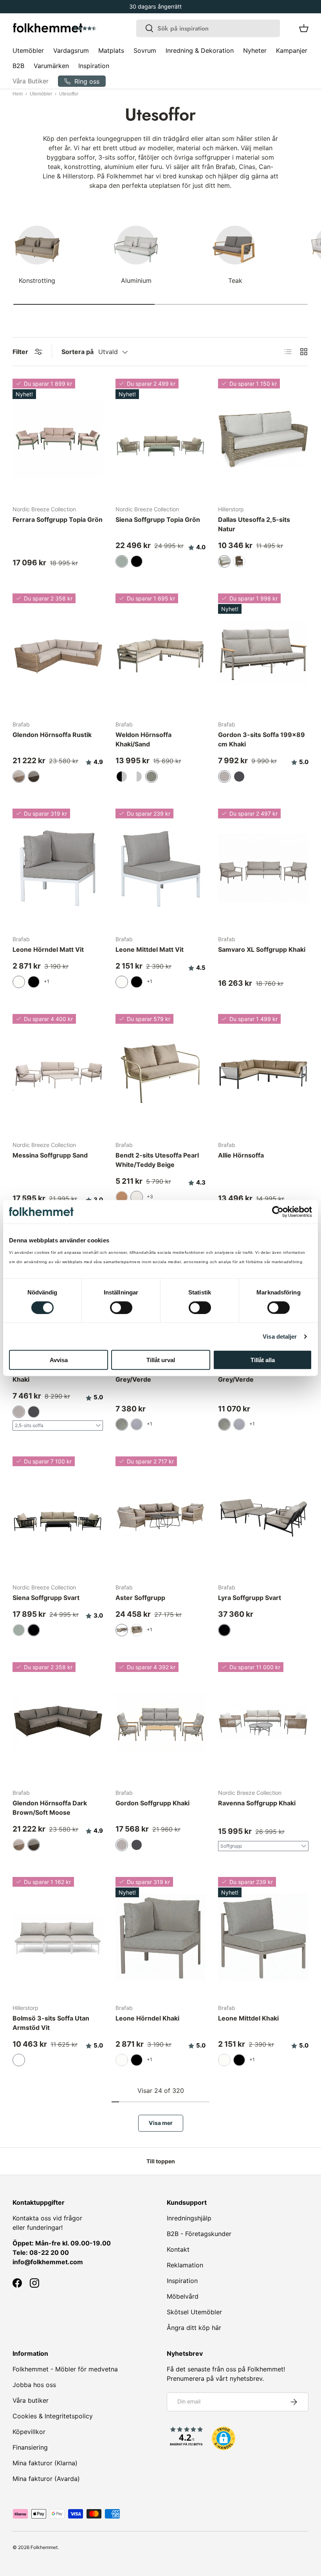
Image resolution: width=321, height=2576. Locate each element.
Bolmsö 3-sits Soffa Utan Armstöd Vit (51, 2023)
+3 (150, 1196)
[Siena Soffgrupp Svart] (58, 1517)
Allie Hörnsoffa (241, 1155)
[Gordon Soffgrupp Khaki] (161, 1722)
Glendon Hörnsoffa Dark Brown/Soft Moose (50, 1808)
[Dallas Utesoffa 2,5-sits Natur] (263, 439)
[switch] (121, 1307)
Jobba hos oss (34, 2385)
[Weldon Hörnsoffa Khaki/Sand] (161, 654)
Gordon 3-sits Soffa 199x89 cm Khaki (261, 739)
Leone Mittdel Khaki (248, 2018)
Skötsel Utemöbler (194, 2312)
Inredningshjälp (189, 2218)
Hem (18, 94)
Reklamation (185, 2265)
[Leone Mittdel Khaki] (263, 1937)
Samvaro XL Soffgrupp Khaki (262, 949)
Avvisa (59, 1360)
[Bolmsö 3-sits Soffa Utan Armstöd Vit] (58, 1937)
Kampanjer (292, 50)
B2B (18, 66)
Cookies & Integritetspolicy (53, 2416)
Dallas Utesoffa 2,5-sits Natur (254, 524)
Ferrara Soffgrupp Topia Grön (58, 520)
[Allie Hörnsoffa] (263, 1074)
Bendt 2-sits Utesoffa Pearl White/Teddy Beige (157, 1160)
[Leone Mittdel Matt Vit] (161, 869)
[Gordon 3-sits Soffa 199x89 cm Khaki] (263, 654)
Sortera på (78, 352)
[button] (107, 29)
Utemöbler (41, 94)
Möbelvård (183, 2296)
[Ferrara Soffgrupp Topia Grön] (58, 439)
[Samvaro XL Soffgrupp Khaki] (263, 869)
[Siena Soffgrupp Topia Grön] (161, 439)
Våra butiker (31, 2400)
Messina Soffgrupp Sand (50, 1155)
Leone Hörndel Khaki (147, 2018)
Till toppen (161, 2161)
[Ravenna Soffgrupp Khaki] (263, 1722)
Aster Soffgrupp (140, 1598)
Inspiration (94, 66)
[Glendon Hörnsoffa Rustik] (58, 654)
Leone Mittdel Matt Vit (150, 949)
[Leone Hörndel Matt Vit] (58, 869)
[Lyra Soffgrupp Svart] (263, 1517)
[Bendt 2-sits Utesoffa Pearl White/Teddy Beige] (161, 1074)
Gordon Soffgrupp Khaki (152, 1803)
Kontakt (178, 2249)
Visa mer (161, 2123)
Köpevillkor (29, 2432)
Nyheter (255, 50)
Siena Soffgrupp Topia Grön (158, 520)
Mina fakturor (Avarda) (46, 2479)
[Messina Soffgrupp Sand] (58, 1074)
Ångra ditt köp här (194, 2328)
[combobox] (208, 28)
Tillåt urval (161, 1360)
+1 (47, 981)
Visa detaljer (280, 1336)
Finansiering (30, 2447)
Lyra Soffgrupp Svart (250, 1598)
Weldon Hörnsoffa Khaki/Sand (143, 739)
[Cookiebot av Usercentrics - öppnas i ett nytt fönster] (278, 1212)
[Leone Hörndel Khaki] (161, 1937)
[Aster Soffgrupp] (161, 1517)
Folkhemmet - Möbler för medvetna (65, 2369)
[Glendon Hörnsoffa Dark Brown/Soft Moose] (58, 1722)
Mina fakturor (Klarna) (45, 2463)
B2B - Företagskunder (199, 2234)
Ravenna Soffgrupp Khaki (257, 1803)
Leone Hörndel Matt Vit (48, 949)
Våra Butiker (31, 81)
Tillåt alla (263, 1360)
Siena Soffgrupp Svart (46, 1598)
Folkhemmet (44, 2547)
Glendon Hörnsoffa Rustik (52, 735)
